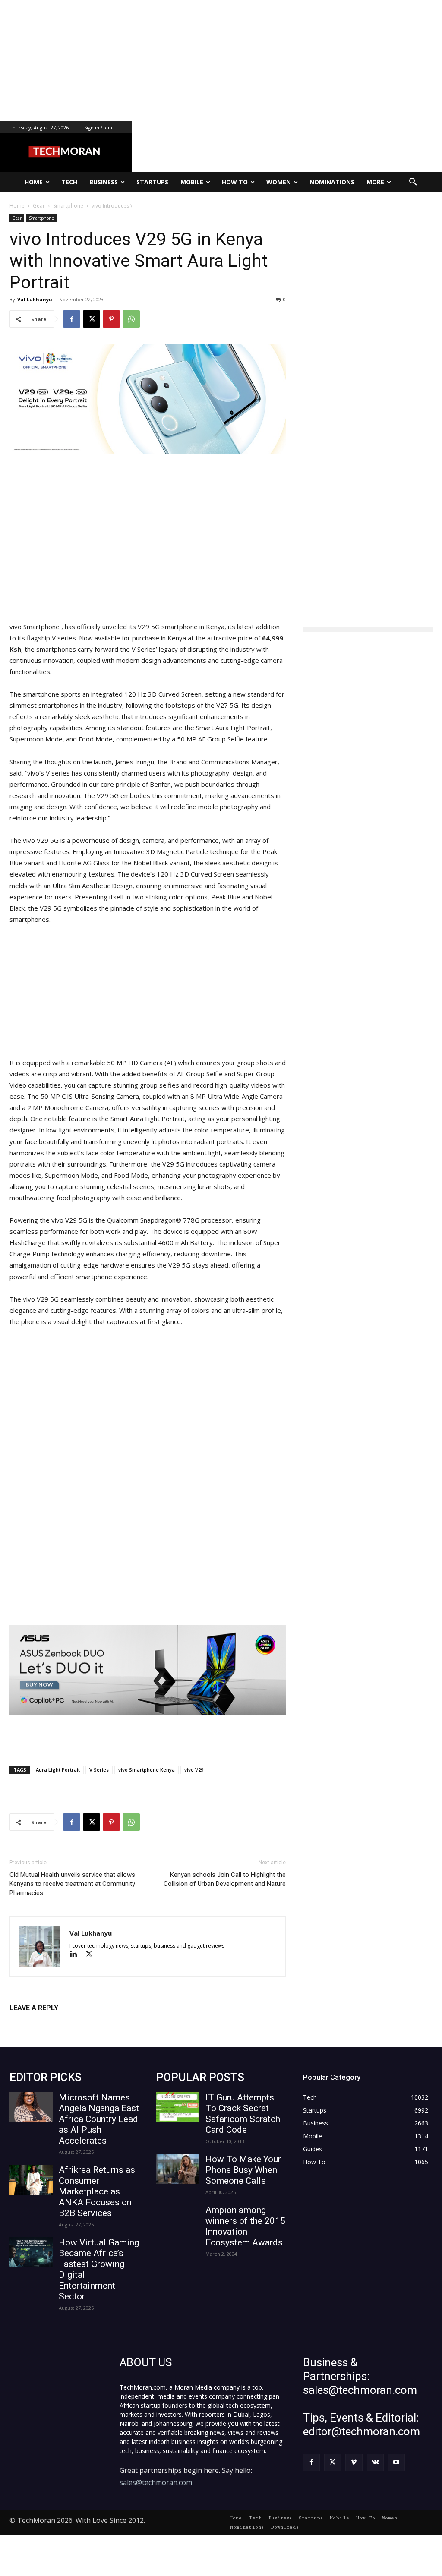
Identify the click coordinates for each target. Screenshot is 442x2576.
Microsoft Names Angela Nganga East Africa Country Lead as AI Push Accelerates (99, 2119)
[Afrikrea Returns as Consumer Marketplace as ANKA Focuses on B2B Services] (31, 2180)
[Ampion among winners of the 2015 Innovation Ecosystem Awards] (178, 2220)
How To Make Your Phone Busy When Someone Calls (243, 2170)
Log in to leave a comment (47, 2022)
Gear (17, 218)
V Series (99, 1770)
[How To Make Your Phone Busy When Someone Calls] (178, 2169)
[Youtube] (396, 2462)
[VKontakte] (375, 2462)
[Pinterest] (111, 319)
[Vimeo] (354, 2462)
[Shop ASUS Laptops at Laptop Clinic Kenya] (148, 1670)
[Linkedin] (77, 1955)
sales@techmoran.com (156, 2482)
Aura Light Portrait (58, 1770)
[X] (92, 319)
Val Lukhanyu (35, 299)
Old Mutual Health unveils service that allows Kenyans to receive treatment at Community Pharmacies (72, 1884)
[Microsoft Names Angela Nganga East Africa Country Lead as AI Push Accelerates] (31, 2107)
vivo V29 (194, 1770)
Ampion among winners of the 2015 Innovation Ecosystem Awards (245, 2226)
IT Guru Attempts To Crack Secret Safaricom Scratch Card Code (243, 2114)
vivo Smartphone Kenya (147, 1770)
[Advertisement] (221, 60)
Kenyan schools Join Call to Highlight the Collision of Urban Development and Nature (225, 1879)
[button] (413, 182)
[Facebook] (72, 319)
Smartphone (41, 218)
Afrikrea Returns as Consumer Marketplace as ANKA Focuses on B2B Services (97, 2191)
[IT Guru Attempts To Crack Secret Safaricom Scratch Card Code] (178, 2107)
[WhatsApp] (131, 319)
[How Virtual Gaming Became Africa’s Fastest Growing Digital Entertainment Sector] (31, 2252)
